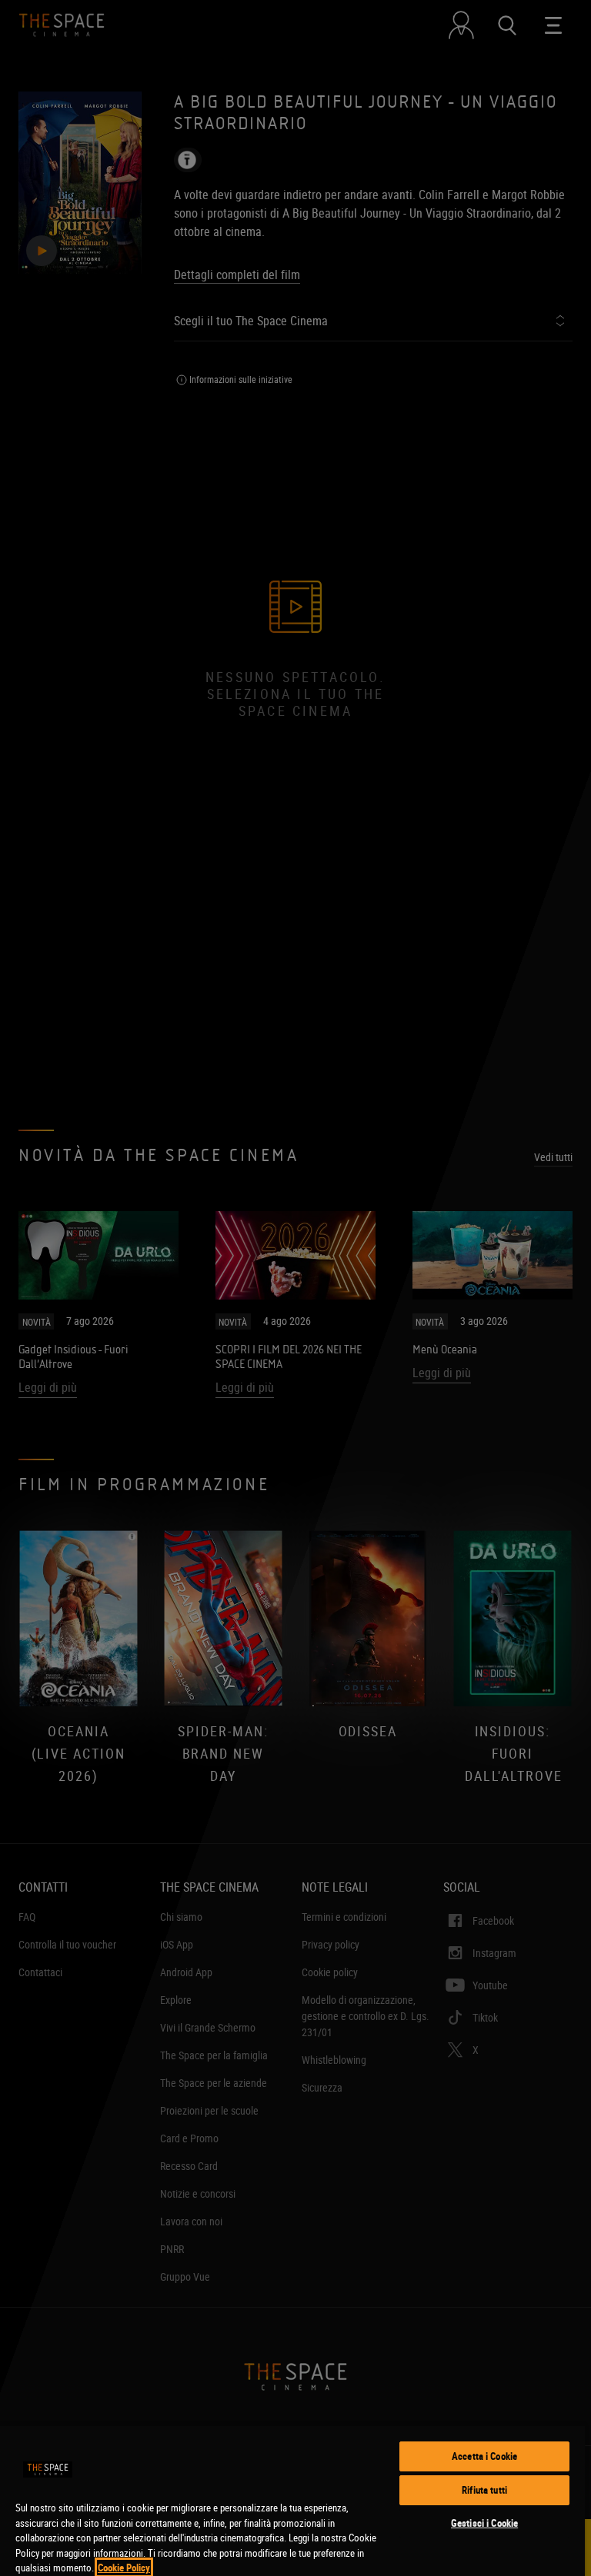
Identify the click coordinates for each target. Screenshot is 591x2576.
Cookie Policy (124, 2568)
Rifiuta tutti (484, 2490)
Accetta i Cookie (484, 2456)
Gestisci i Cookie (484, 2523)
